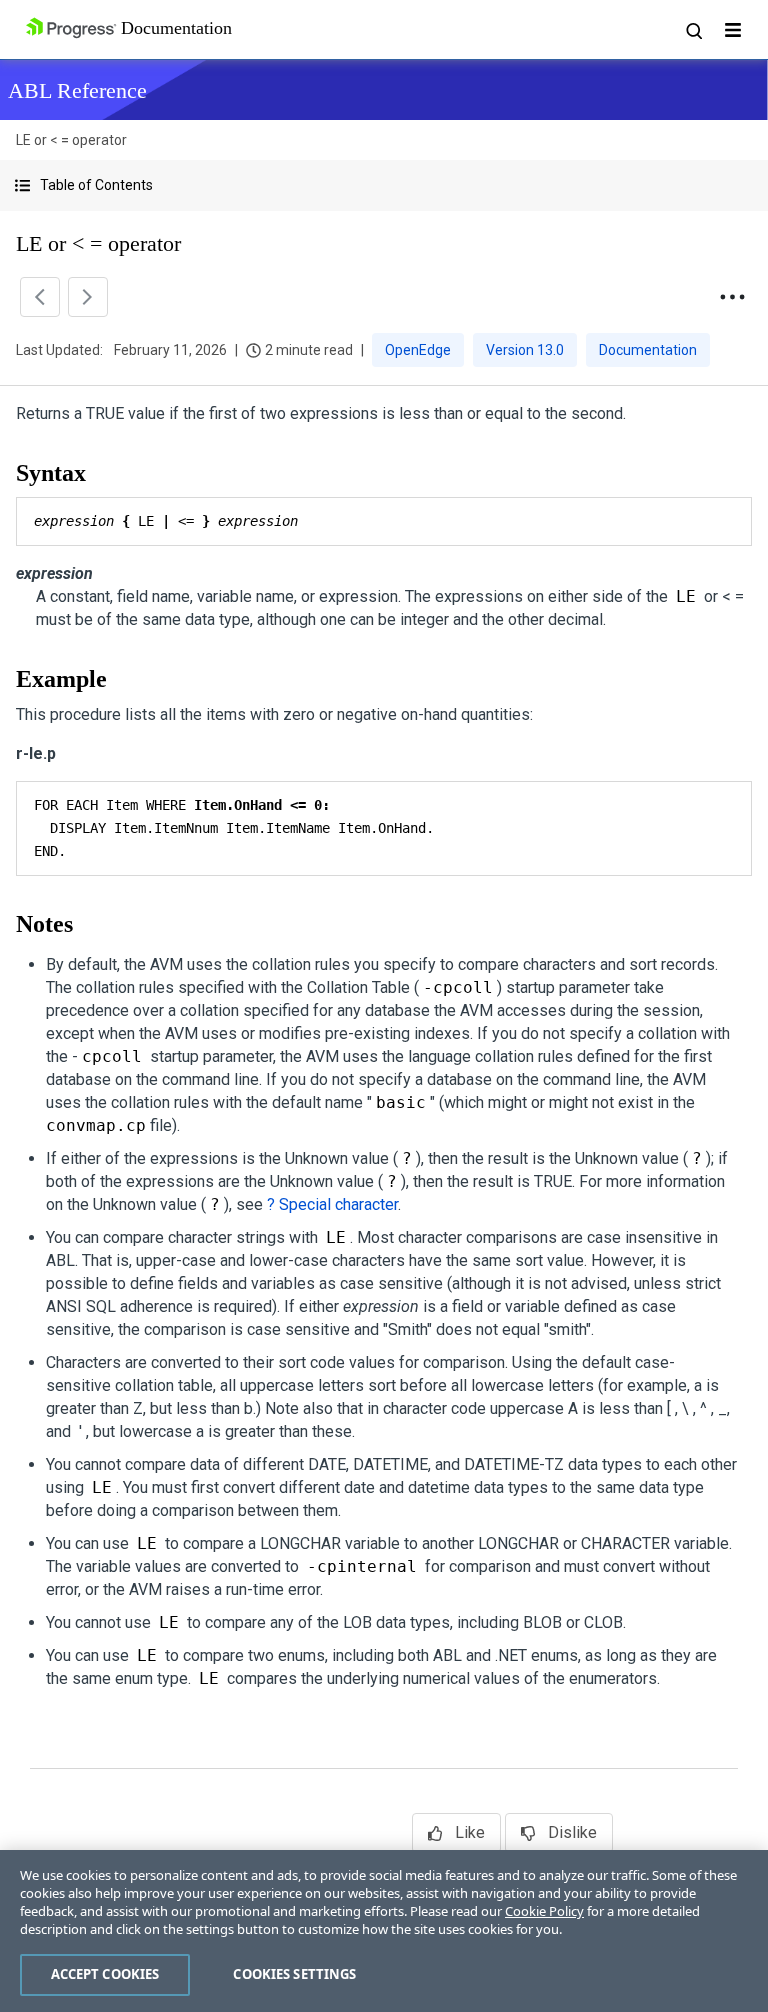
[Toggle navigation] (733, 30)
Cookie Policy (544, 1911)
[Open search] (693, 30)
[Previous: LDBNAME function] (40, 297)
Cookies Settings (294, 1974)
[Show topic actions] (732, 297)
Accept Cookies (105, 1974)
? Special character (332, 1204)
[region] (384, 1931)
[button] (384, 185)
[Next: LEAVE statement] (88, 297)
